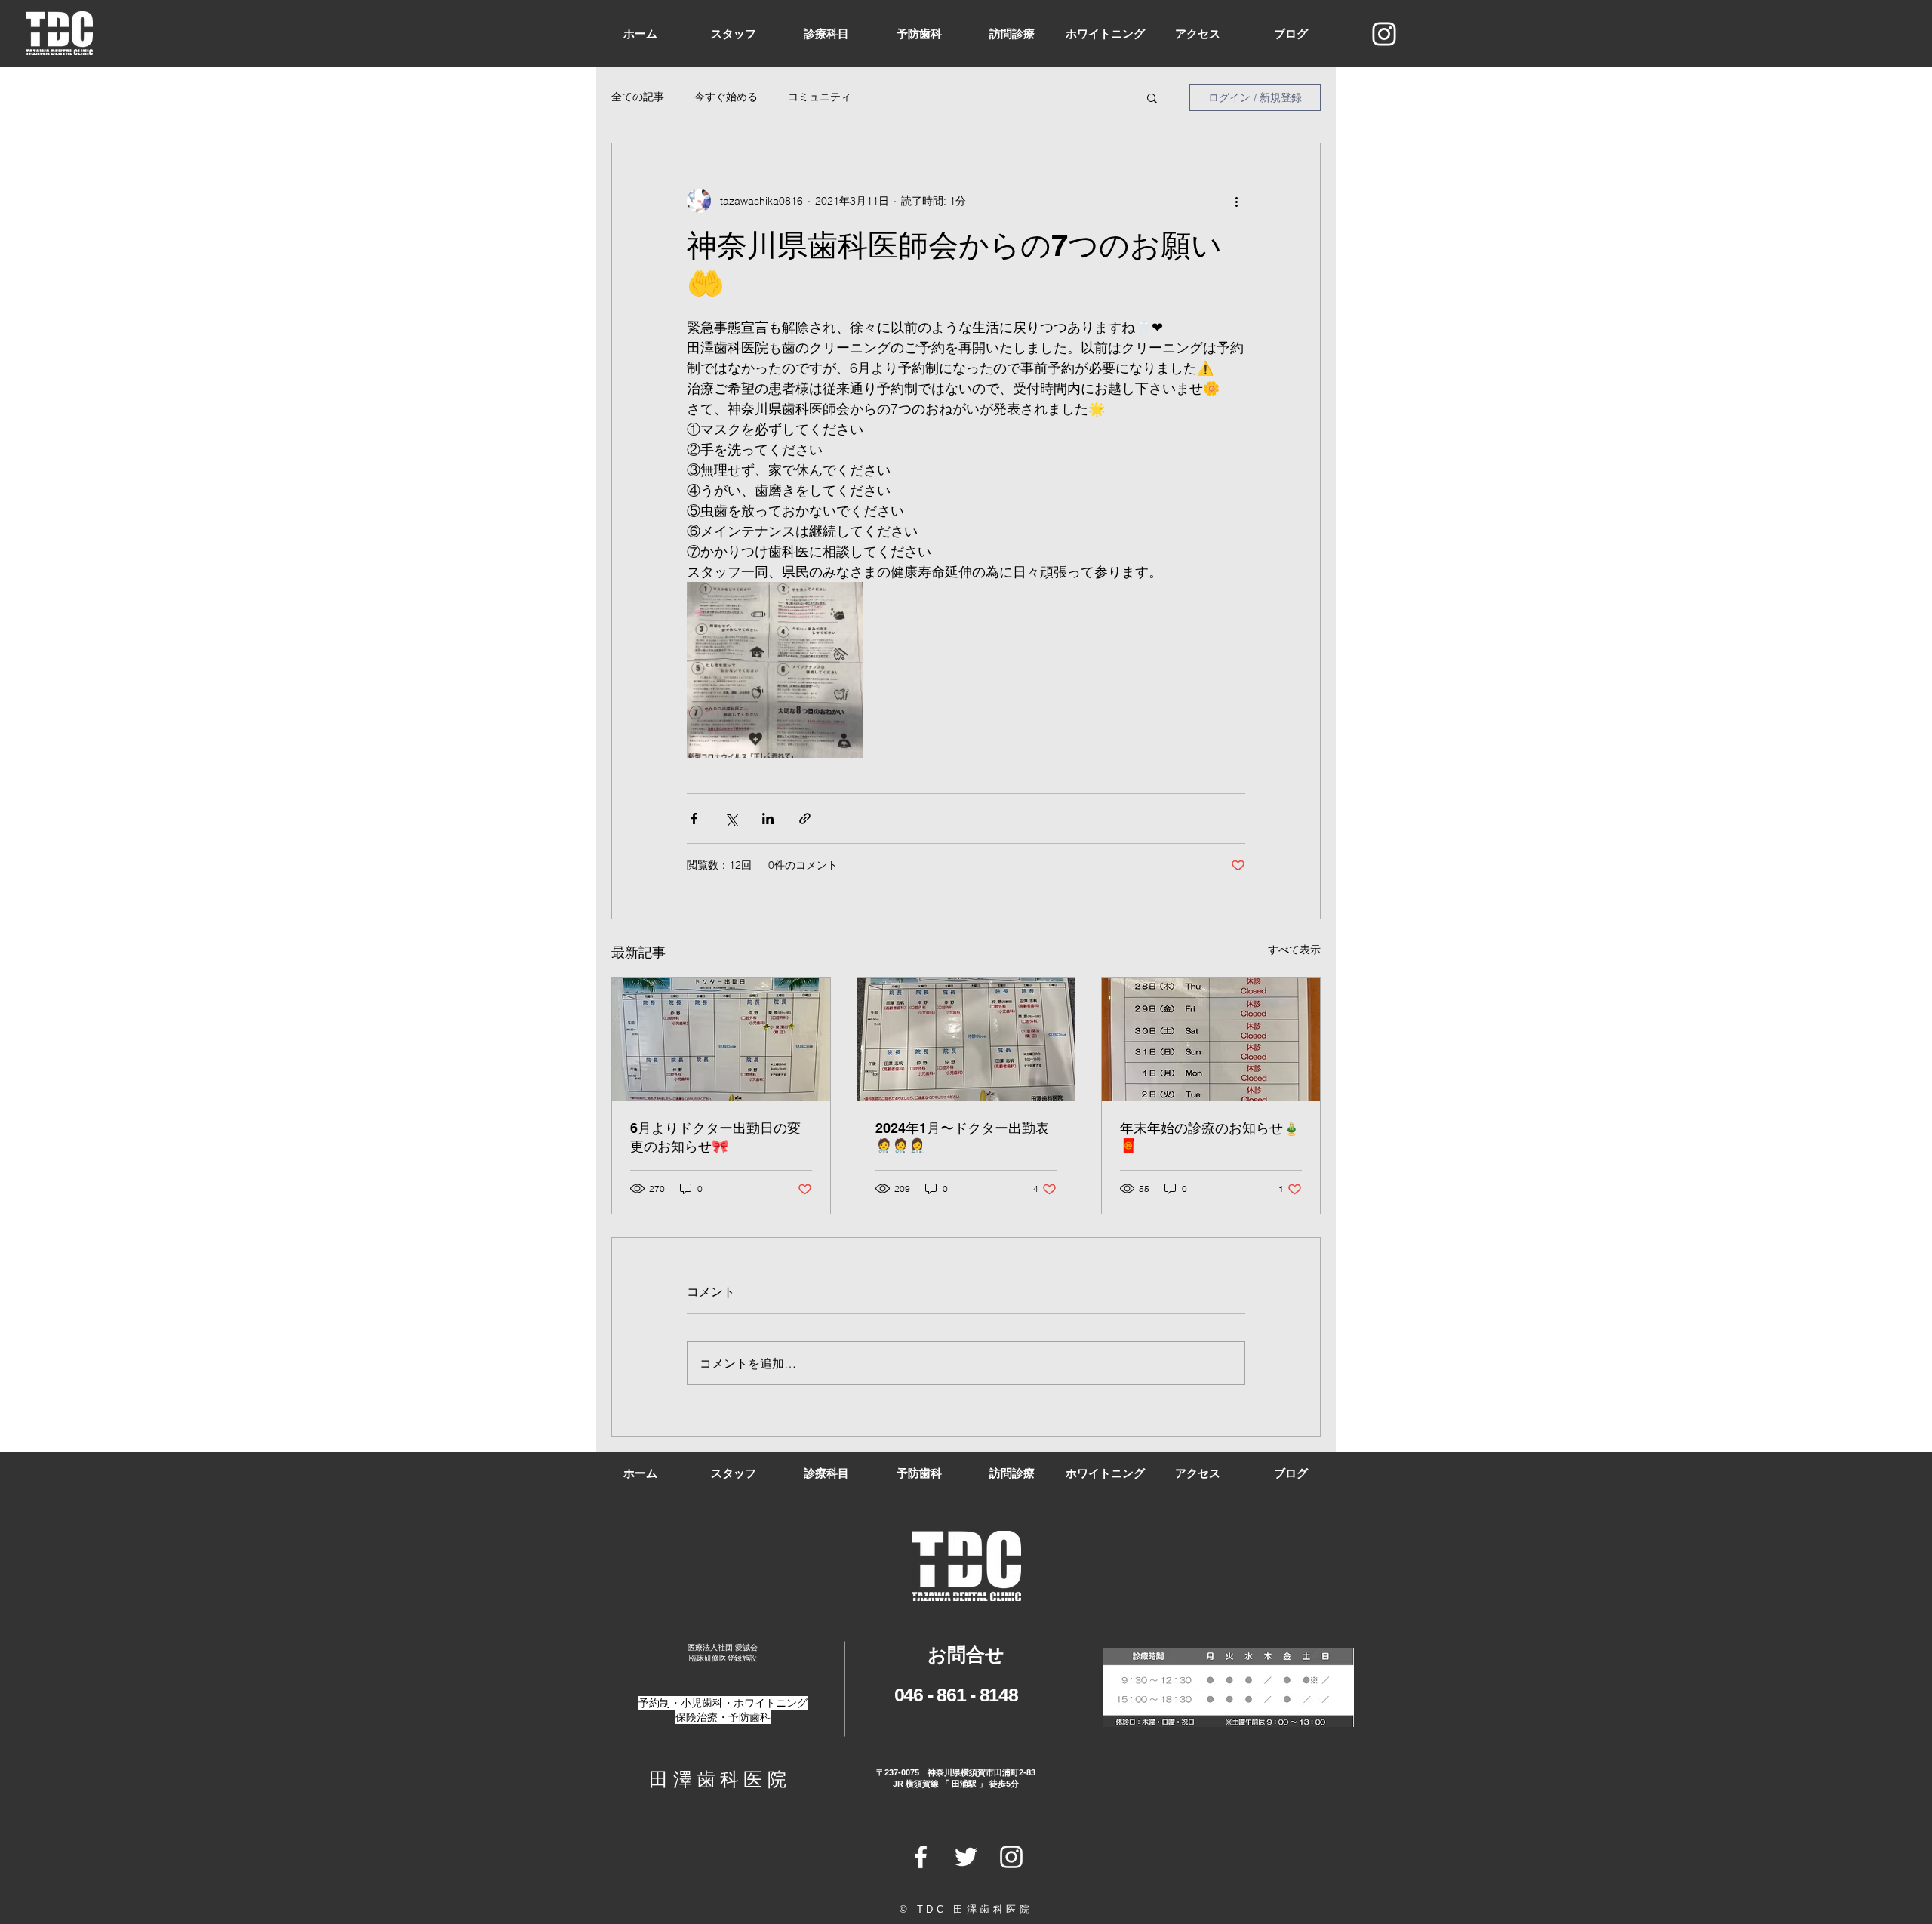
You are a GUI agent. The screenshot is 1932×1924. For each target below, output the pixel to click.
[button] (1152, 97)
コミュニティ (820, 97)
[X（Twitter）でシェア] (731, 819)
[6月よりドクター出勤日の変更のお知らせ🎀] (721, 1039)
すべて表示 (1294, 950)
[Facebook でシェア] (694, 819)
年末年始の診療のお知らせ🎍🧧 (1210, 1137)
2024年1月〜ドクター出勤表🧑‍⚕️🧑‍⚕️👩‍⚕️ (962, 1137)
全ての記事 (638, 97)
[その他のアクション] (1236, 201)
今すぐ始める (726, 97)
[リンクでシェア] (805, 819)
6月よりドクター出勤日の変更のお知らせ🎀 (715, 1137)
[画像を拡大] (775, 670)
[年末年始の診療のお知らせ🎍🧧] (1211, 1039)
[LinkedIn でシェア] (768, 819)
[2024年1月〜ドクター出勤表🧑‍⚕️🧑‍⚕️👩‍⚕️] (966, 1039)
